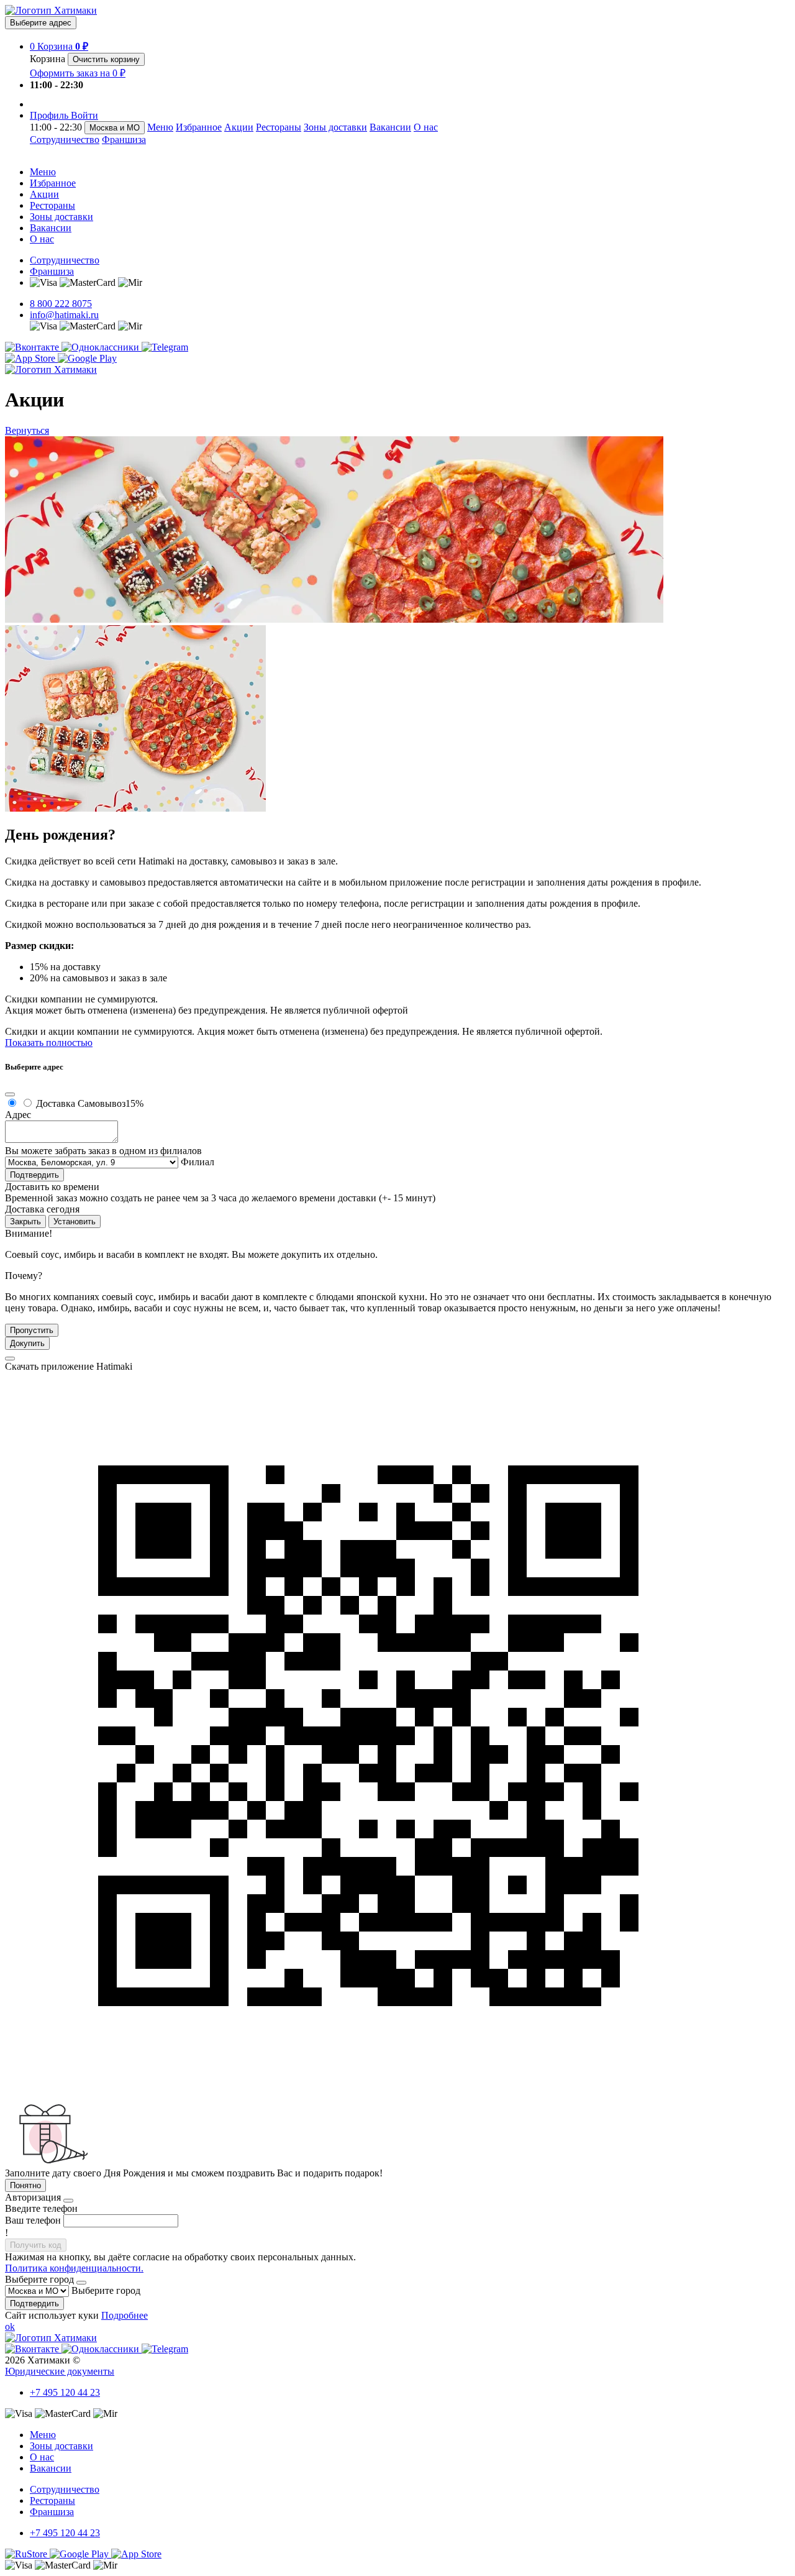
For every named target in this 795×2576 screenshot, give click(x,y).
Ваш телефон (33, 2220)
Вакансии (390, 127)
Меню (160, 127)
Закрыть (25, 1222)
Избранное (199, 127)
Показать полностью (49, 1043)
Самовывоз (111, 1103)
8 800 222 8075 (61, 304)
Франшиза (124, 140)
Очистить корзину (106, 59)
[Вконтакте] (33, 347)
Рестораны (279, 127)
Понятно (25, 2185)
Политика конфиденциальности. (74, 2268)
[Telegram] (165, 347)
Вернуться (27, 430)
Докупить (27, 1343)
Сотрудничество (65, 140)
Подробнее (125, 2315)
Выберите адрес (41, 23)
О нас (426, 127)
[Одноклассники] (102, 347)
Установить (75, 1222)
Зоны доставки (335, 127)
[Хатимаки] (51, 10)
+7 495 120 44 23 (65, 2392)
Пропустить (32, 1330)
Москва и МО (115, 128)
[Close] (10, 1094)
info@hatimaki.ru (64, 315)
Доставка (56, 1103)
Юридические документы (60, 2371)
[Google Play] (87, 358)
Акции (239, 127)
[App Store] (31, 358)
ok (10, 2326)
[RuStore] (27, 2554)
